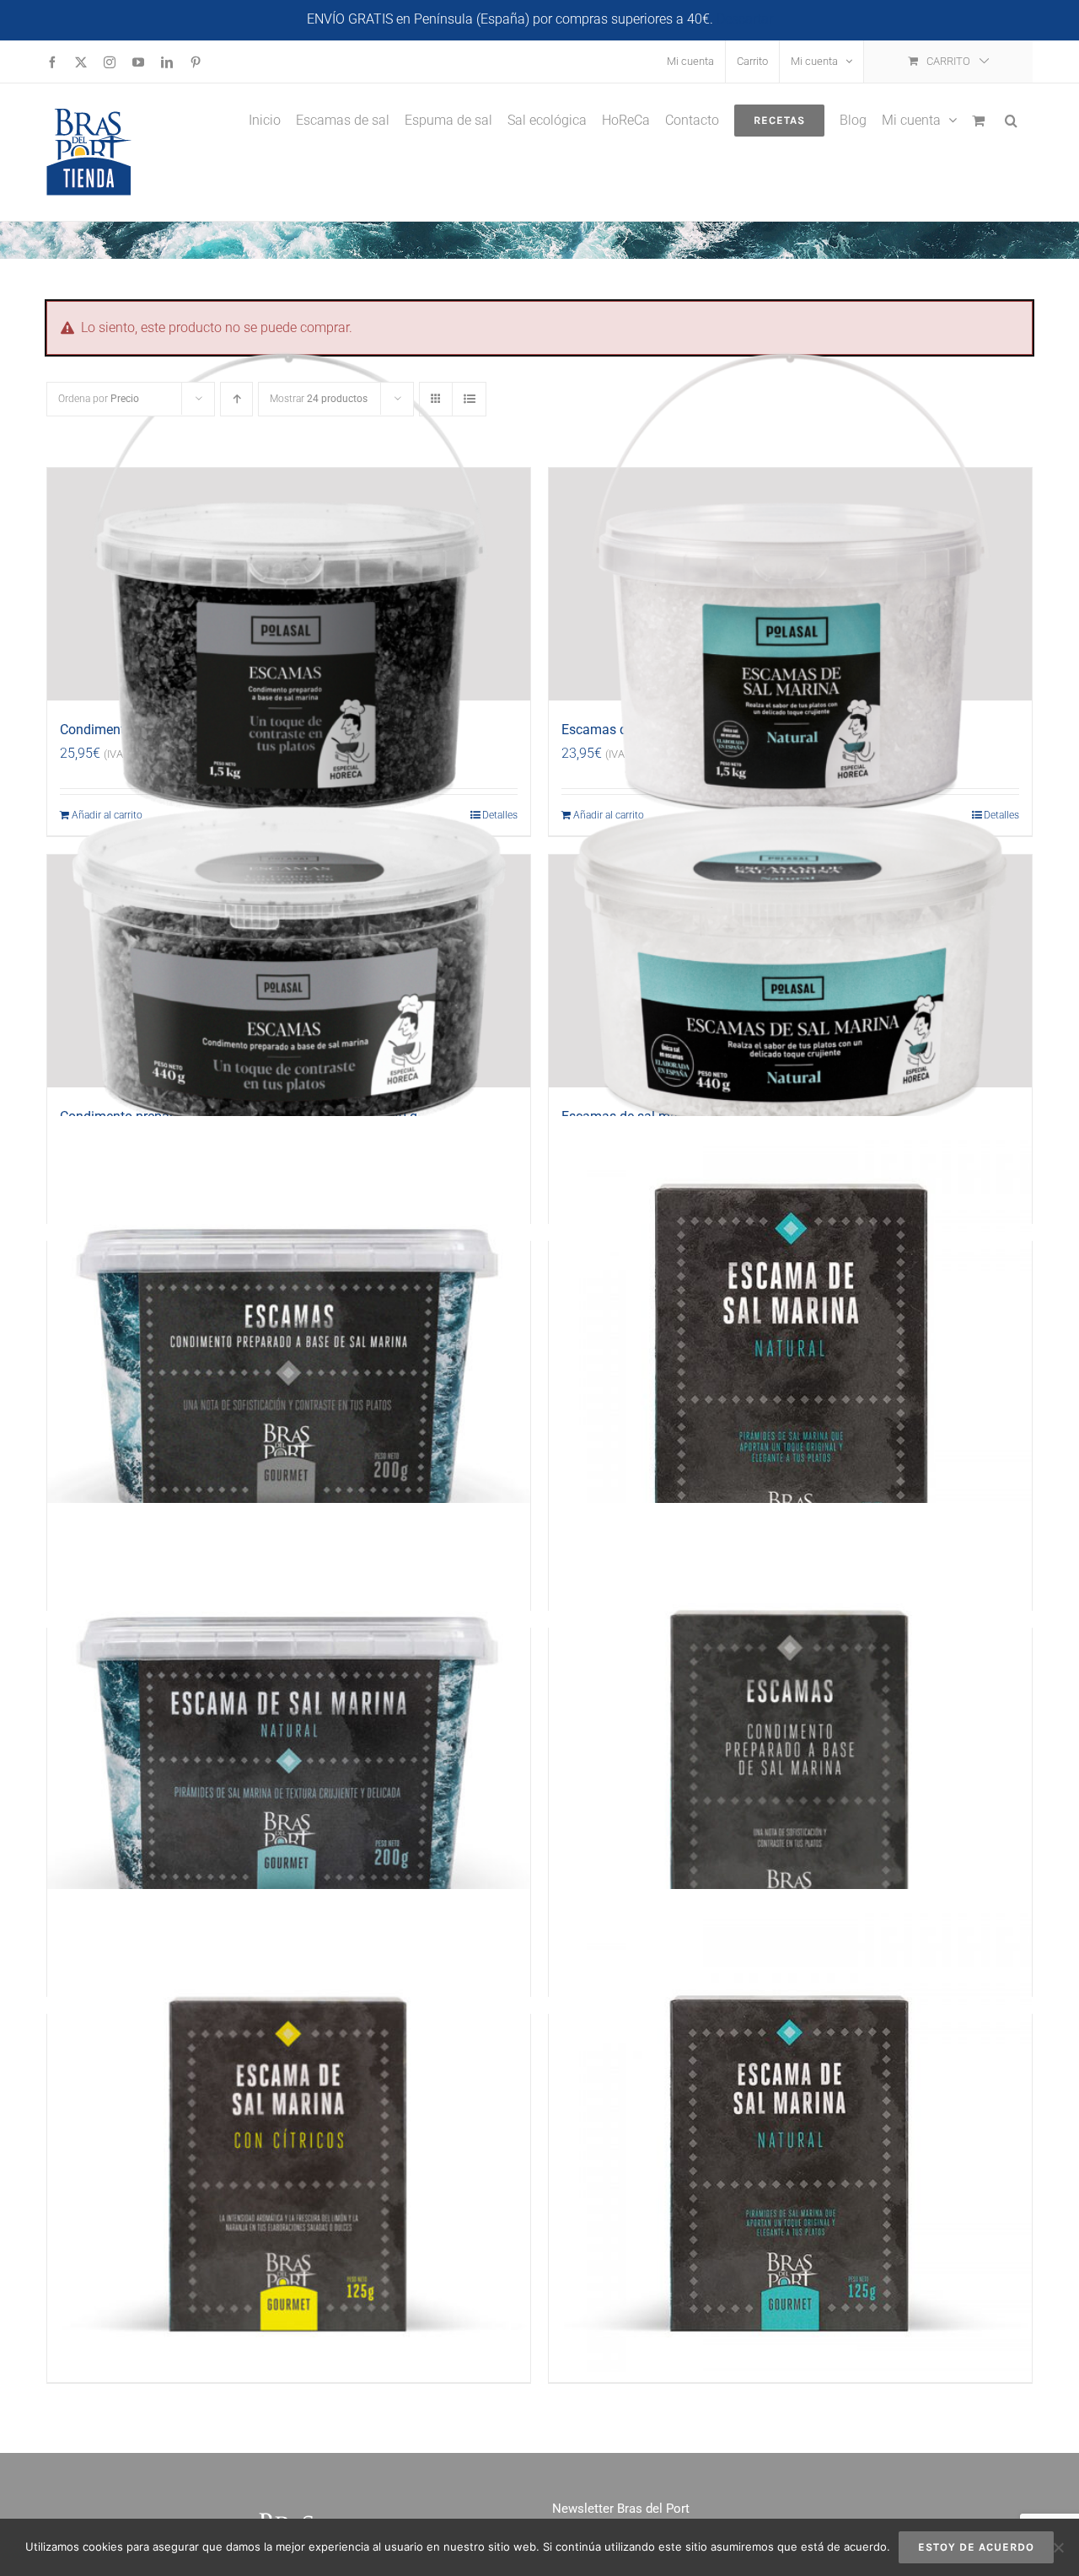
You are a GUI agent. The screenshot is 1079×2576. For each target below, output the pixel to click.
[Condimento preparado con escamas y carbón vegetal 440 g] (289, 971)
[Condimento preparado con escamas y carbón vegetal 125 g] (790, 1745)
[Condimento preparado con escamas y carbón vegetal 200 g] (289, 1358)
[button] (1011, 119)
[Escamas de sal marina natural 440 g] (790, 971)
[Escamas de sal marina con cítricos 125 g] (289, 2131)
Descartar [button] (745, 19)
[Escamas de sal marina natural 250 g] (790, 1358)
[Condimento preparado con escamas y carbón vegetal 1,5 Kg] (289, 584)
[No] (1058, 2547)
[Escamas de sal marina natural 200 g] (289, 1745)
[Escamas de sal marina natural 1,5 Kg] (790, 584)
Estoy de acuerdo (976, 2547)
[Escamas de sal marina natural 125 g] (790, 2131)
